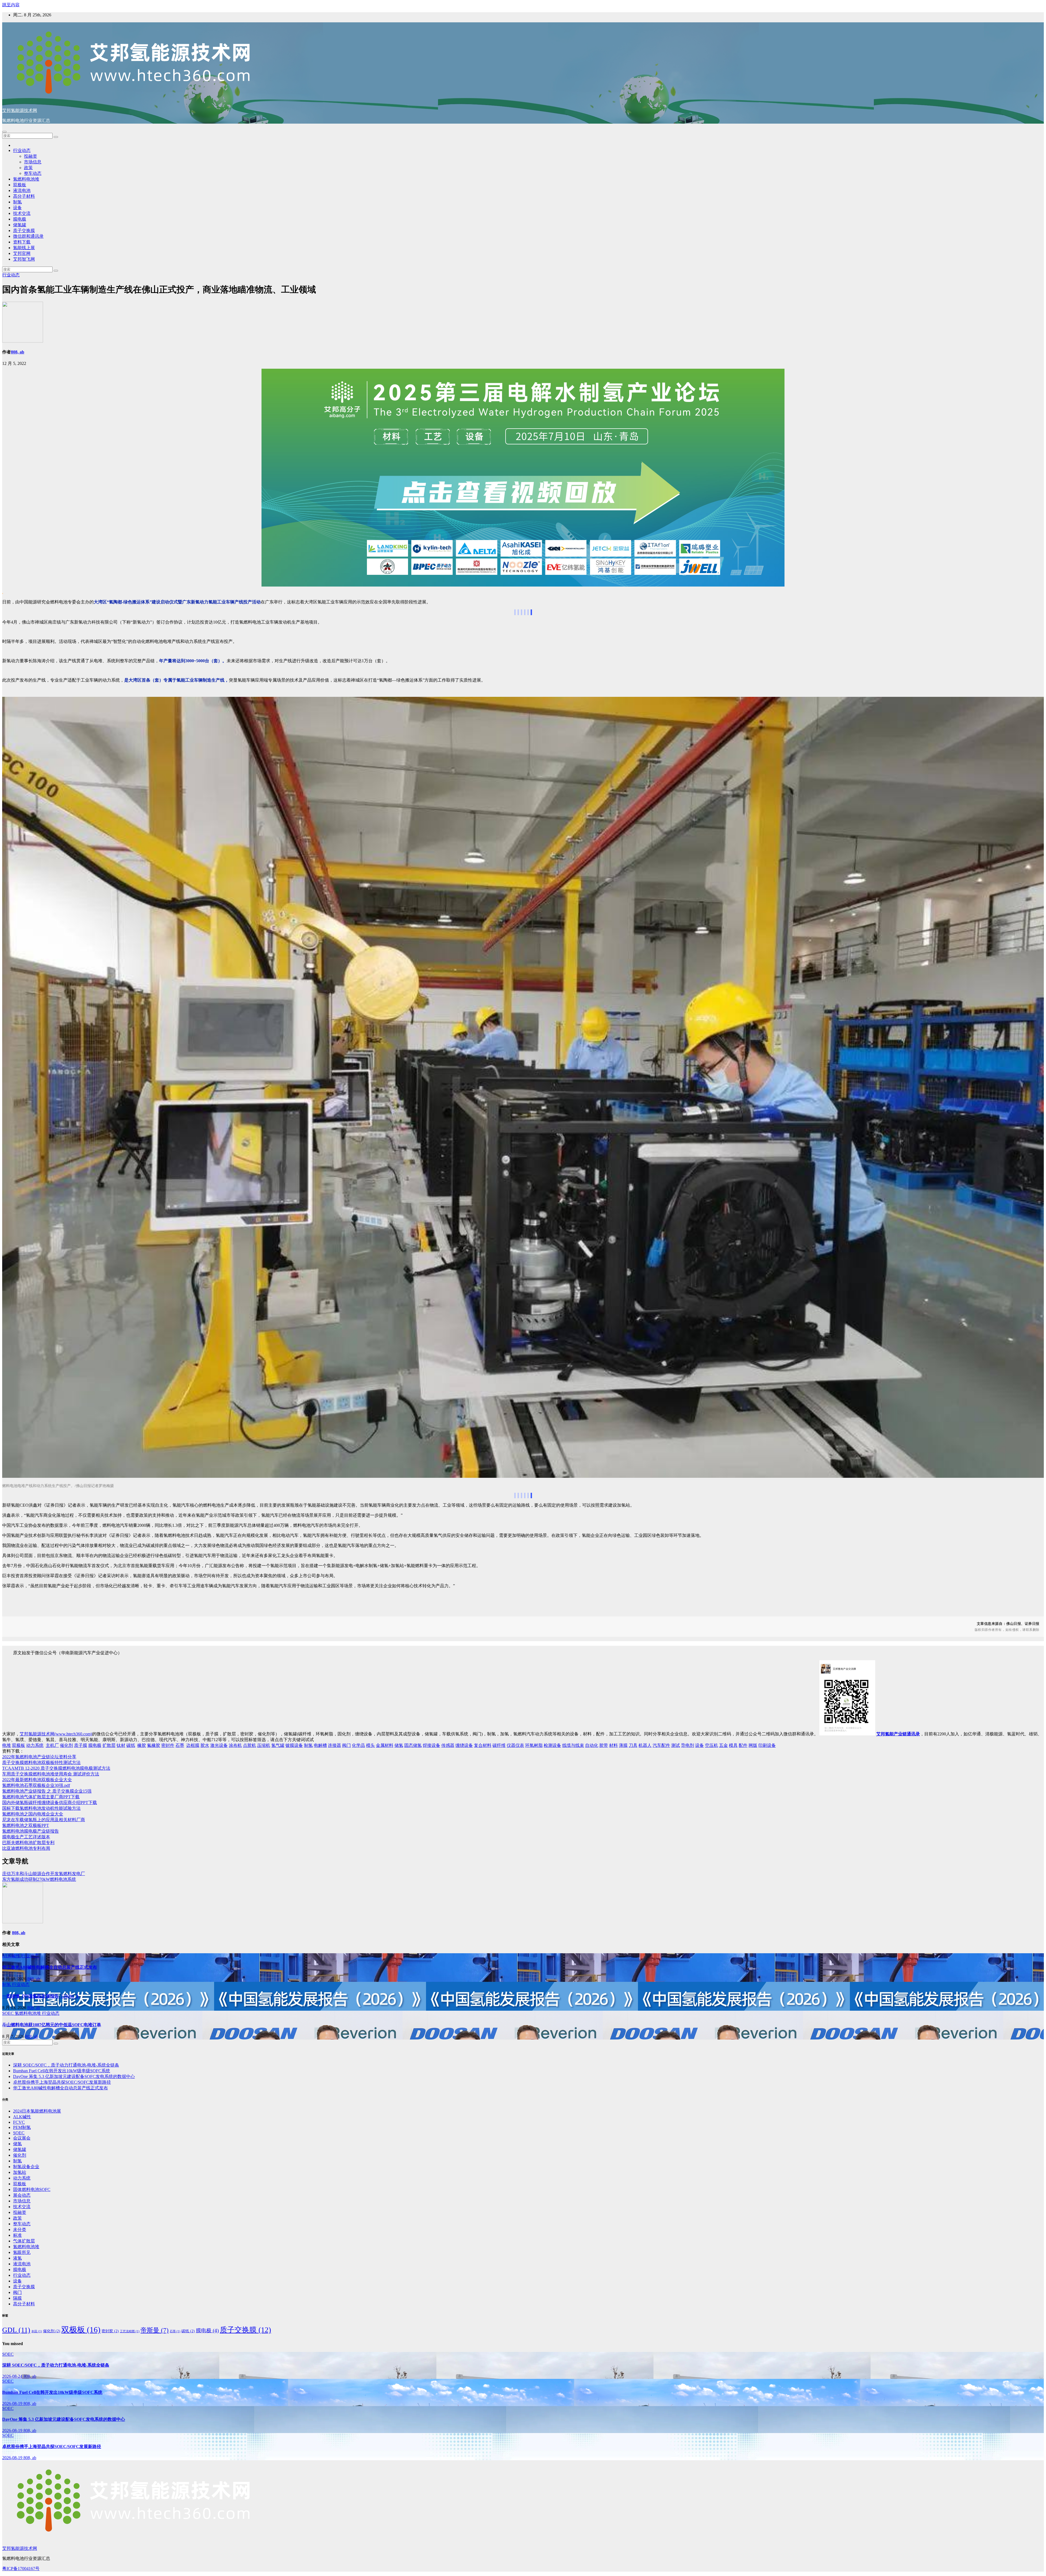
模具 (733, 1745)
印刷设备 (767, 1745)
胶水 (205, 1745)
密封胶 (110, 2331)
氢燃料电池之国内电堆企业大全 (33, 1814)
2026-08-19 (13, 2403)
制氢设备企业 (26, 2167)
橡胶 (142, 1745)
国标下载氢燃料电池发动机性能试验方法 (41, 1808)
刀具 (633, 1745)
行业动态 (22, 150)
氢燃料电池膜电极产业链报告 (31, 1831)
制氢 (17, 202)
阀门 (346, 1745)
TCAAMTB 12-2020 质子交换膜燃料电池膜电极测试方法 (56, 1768)
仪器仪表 (515, 1745)
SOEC (8, 2013)
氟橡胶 (154, 1745)
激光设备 (219, 1745)
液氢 (17, 2258)
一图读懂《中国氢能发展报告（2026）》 (41, 1996)
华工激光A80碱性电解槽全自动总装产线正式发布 (50, 1967)
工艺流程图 (130, 2331)
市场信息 (33, 162)
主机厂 (52, 1745)
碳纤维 (499, 1745)
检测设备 (552, 1745)
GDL (16, 2330)
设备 (17, 208)
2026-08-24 (13, 2376)
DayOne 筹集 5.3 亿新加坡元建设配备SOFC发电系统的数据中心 (74, 2076)
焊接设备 (431, 1745)
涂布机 (235, 1745)
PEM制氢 (22, 2127)
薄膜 (623, 1745)
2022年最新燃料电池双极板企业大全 (37, 1780)
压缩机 (264, 1745)
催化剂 (66, 1745)
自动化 (592, 1745)
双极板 (20, 185)
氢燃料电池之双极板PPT (26, 1825)
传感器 (448, 1745)
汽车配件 (661, 1745)
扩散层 (109, 1745)
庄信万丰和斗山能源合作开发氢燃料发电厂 (44, 1874)
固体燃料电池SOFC (32, 2189)
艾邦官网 (22, 253)
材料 (613, 1745)
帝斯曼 (155, 2330)
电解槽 (320, 1745)
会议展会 (22, 2138)
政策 (28, 168)
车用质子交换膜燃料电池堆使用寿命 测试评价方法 (51, 1774)
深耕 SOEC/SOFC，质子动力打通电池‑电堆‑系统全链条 (66, 2065)
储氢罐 (20, 225)
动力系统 (35, 1745)
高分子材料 (24, 196)
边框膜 (193, 1745)
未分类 (20, 2229)
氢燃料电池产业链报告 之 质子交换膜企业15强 (47, 1791)
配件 (743, 1745)
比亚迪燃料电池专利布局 (26, 1848)
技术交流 (22, 213)
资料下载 (22, 242)
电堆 (7, 1745)
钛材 (121, 1745)
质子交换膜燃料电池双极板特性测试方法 (41, 1762)
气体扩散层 (24, 2241)
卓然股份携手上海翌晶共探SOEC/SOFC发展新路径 (62, 2082)
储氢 (399, 1745)
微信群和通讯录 (28, 236)
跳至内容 (11, 5)
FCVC (19, 2122)
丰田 (37, 2331)
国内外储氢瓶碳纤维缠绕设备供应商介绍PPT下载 (50, 1803)
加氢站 (20, 2172)
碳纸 (131, 1745)
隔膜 (17, 2298)
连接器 (335, 1745)
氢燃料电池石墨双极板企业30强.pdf (36, 1785)
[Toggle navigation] (4, 132)
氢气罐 (278, 1745)
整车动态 (33, 173)
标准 (17, 2235)
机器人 (645, 1745)
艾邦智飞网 (24, 259)
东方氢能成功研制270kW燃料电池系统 (39, 1879)
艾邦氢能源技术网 (20, 110)
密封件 (168, 1745)
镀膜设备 (294, 1745)
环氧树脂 (534, 1745)
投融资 (31, 156)
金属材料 (385, 1745)
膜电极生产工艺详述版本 (26, 1837)
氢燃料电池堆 (26, 179)
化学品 (358, 1745)
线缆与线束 (573, 1745)
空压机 (711, 1745)
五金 (723, 1745)
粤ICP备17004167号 (21, 2569)
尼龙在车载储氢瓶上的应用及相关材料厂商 (44, 1820)
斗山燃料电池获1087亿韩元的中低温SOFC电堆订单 (52, 2025)
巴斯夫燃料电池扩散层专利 (28, 1843)
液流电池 (22, 190)
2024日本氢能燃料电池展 (37, 2111)
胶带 (604, 1745)
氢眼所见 (22, 2252)
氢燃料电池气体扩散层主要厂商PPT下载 (41, 1797)
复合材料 (483, 1745)
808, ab (18, 352)
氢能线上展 (24, 248)
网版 (753, 1745)
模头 (370, 1745)
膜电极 (20, 219)
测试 (676, 1745)
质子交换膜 (24, 231)
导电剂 (688, 1745)
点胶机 (250, 1745)
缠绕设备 (464, 1745)
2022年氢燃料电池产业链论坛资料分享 (39, 1757)
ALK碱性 (12, 1956)
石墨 (180, 1745)
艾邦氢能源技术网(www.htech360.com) (56, 1734)
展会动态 (22, 2195)
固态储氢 (413, 1745)
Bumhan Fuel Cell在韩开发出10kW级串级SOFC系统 (62, 2071)
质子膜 (81, 1745)
